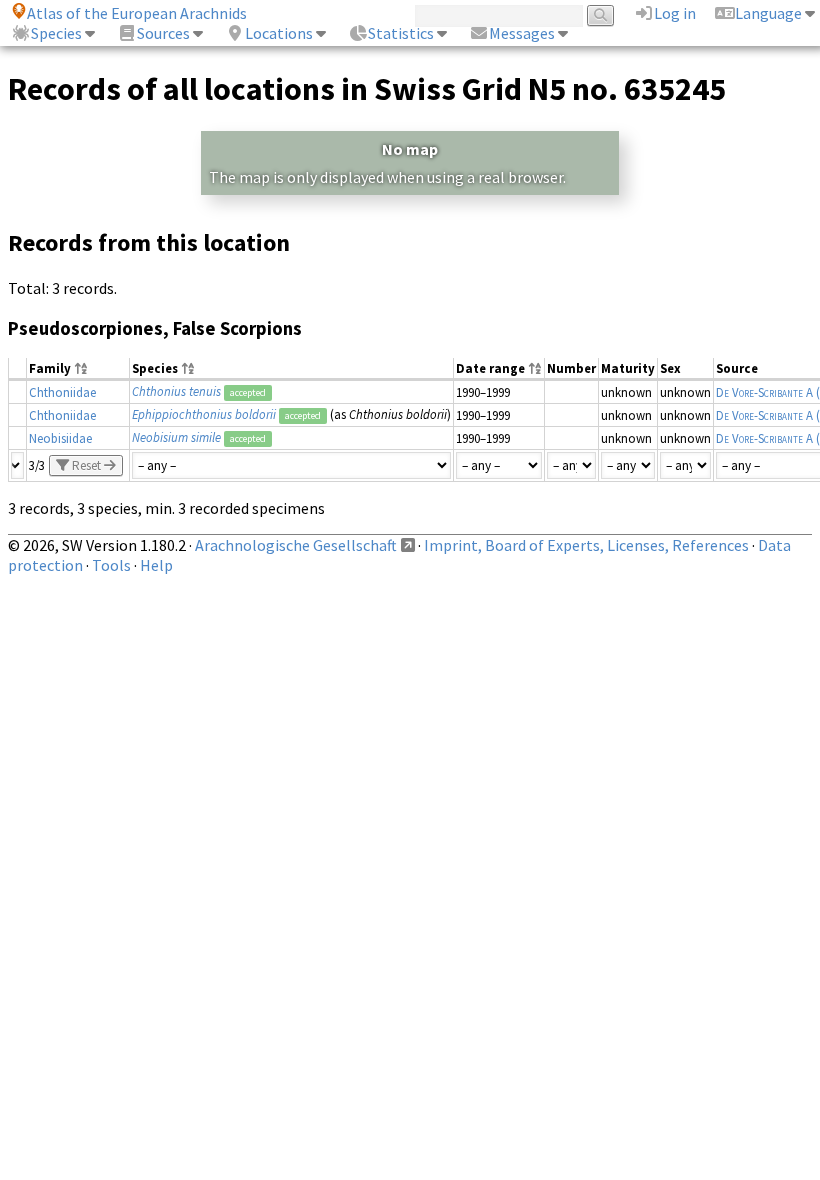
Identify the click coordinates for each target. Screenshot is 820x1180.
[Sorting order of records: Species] (188, 369)
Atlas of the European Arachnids (137, 13)
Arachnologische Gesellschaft (296, 545)
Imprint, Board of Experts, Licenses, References (586, 545)
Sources (163, 33)
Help (156, 565)
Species (56, 33)
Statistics (401, 33)
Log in (675, 13)
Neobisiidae (60, 438)
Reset (86, 465)
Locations (279, 33)
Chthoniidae (62, 392)
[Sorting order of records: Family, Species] (81, 369)
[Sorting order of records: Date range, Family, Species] (535, 369)
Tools (111, 565)
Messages (522, 33)
